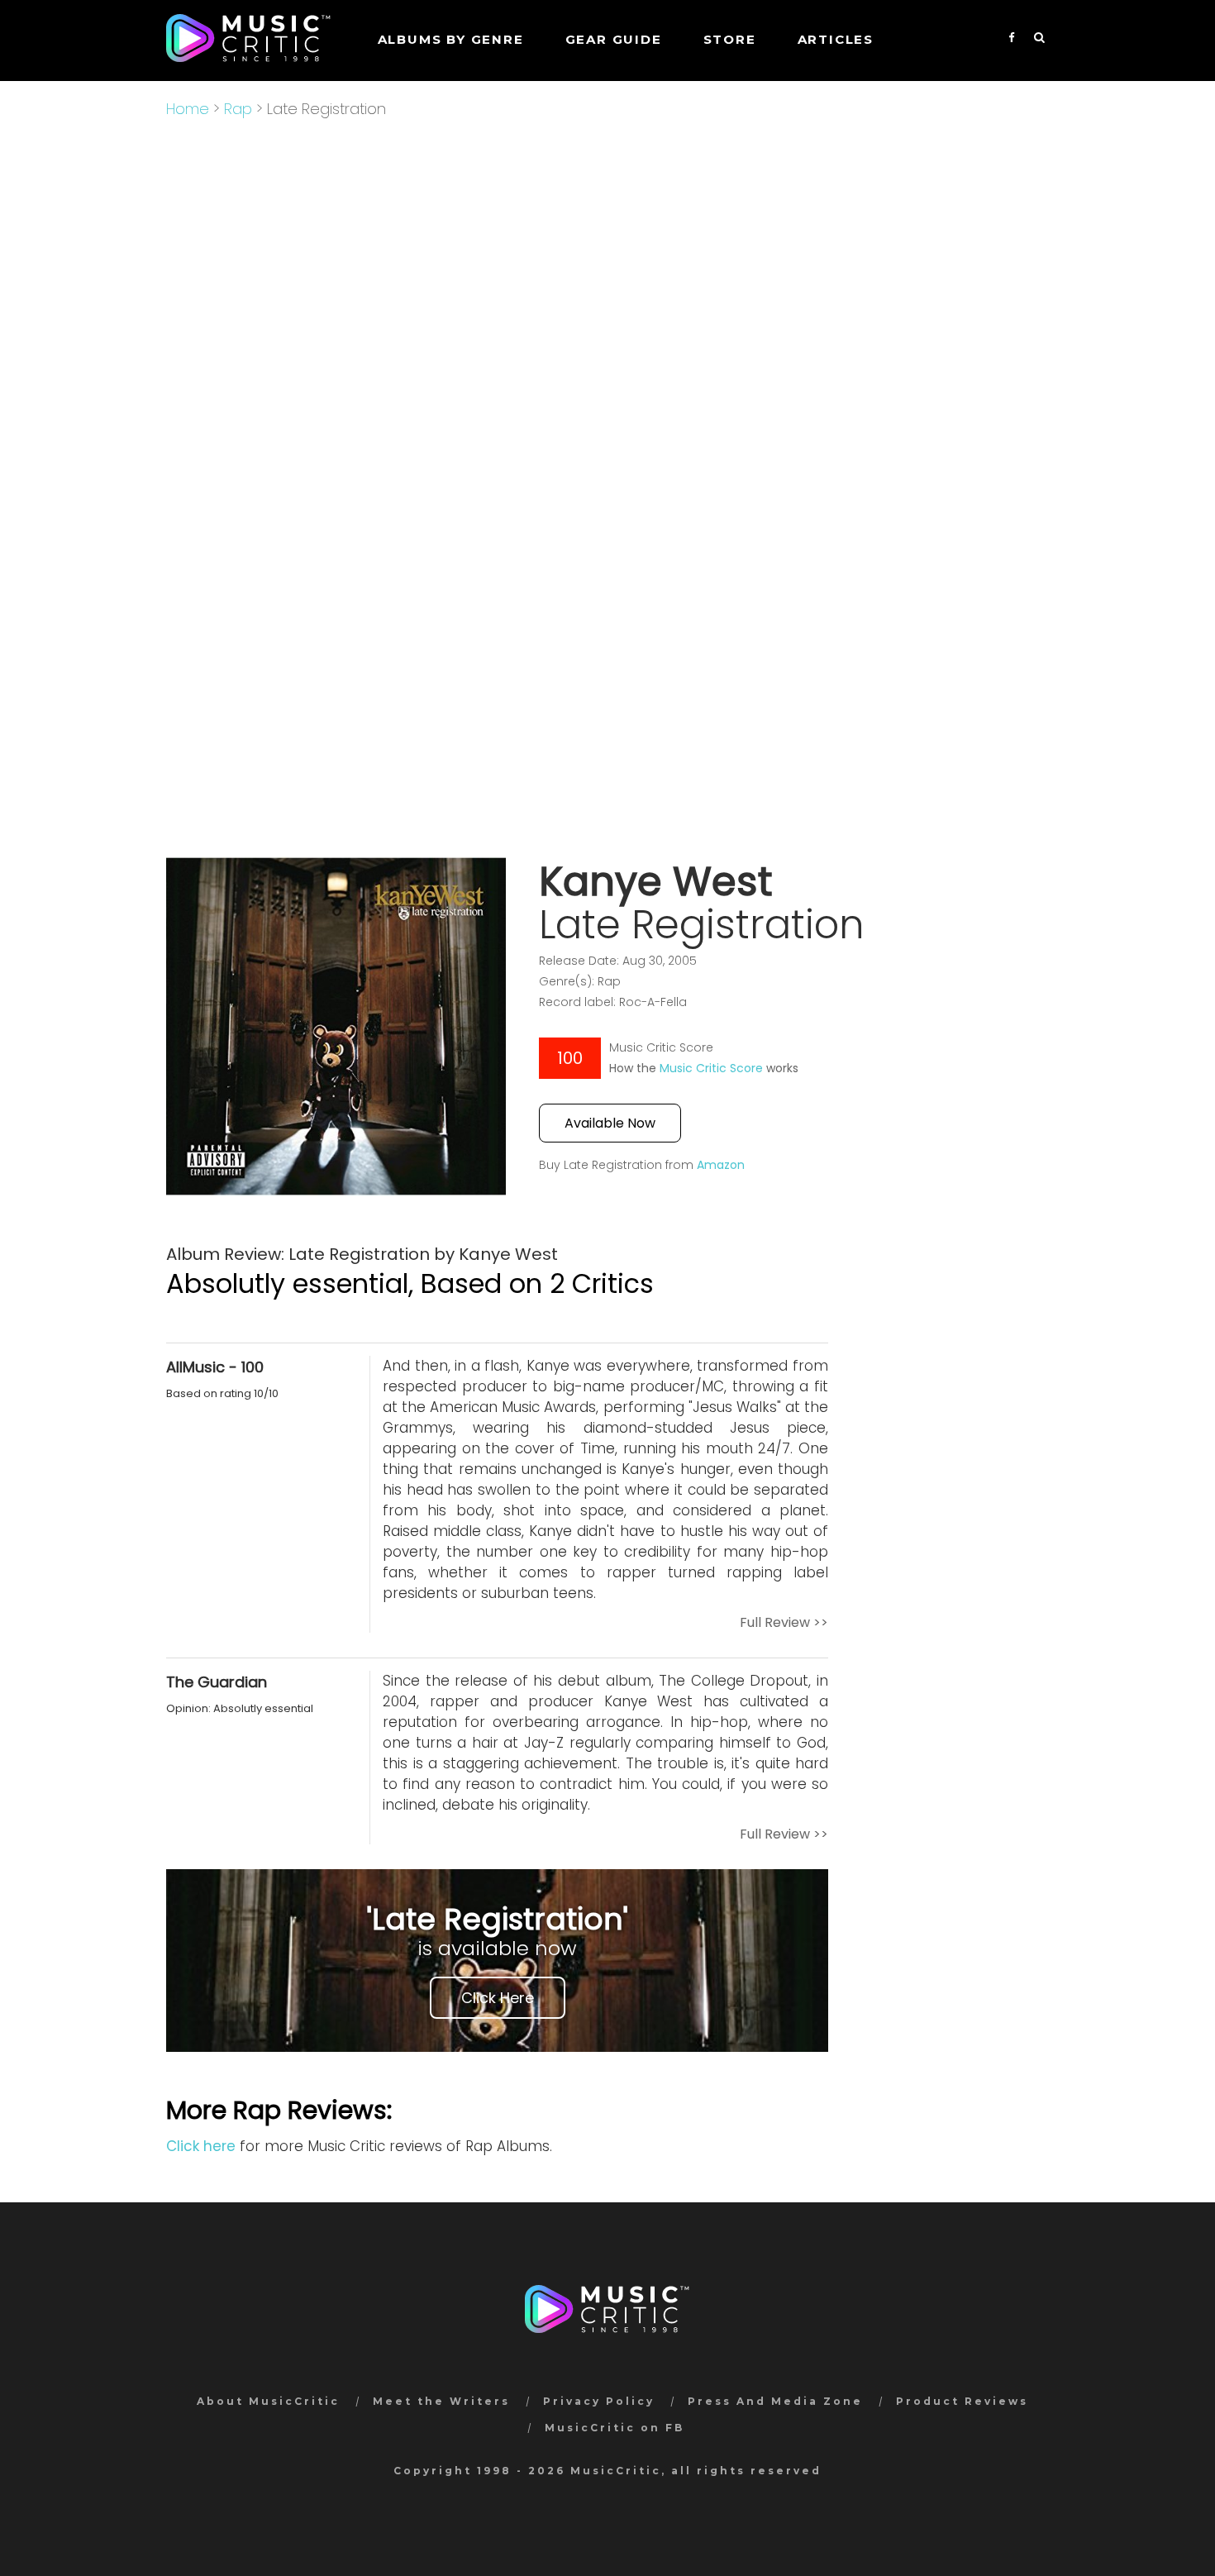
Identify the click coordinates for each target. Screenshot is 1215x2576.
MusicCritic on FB (615, 2428)
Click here (201, 2146)
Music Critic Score (711, 1068)
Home (188, 109)
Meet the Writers (441, 2401)
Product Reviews (962, 2401)
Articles (836, 39)
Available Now (610, 1123)
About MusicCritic (268, 2401)
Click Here (498, 1998)
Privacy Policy (599, 2401)
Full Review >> (784, 1622)
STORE (730, 39)
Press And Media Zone (775, 2401)
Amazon (721, 1165)
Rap (238, 109)
